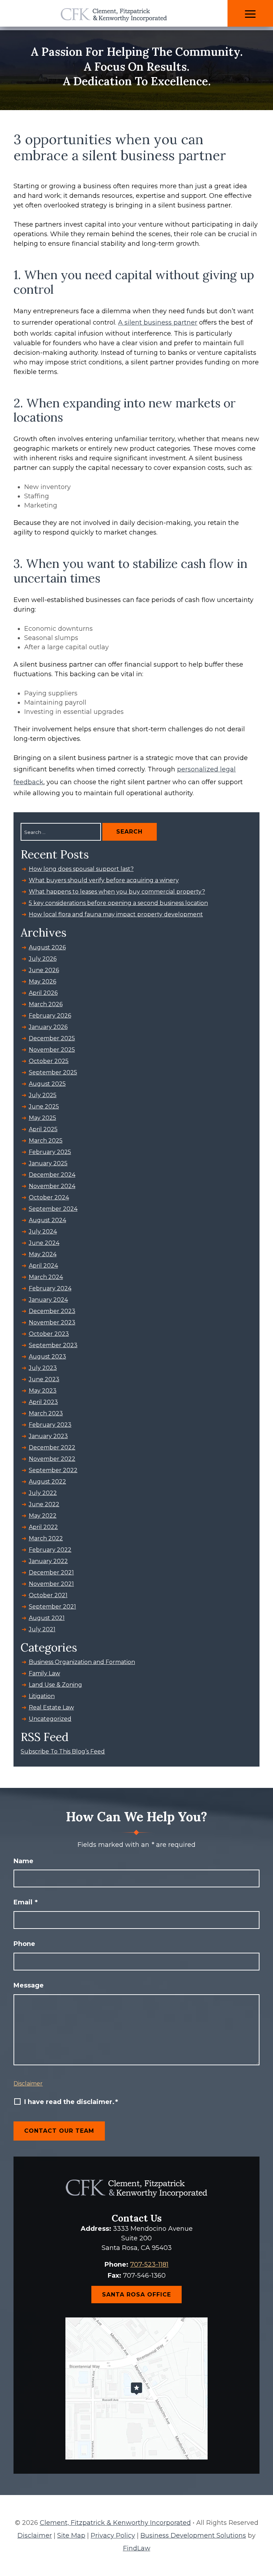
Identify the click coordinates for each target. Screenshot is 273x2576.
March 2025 (46, 1141)
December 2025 (52, 1038)
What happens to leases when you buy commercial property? (117, 892)
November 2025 (52, 1050)
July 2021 (42, 1629)
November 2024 (52, 1186)
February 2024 (50, 1288)
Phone (24, 1944)
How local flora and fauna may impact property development (116, 914)
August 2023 (47, 1357)
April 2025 (43, 1129)
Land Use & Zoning (55, 1685)
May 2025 (42, 1118)
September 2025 (53, 1072)
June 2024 (44, 1243)
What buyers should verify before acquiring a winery (104, 880)
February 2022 (50, 1550)
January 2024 (48, 1300)
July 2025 (43, 1095)
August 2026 (47, 947)
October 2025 (49, 1061)
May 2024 (43, 1254)
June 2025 (44, 1107)
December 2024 (52, 1175)
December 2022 (52, 1447)
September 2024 (53, 1209)
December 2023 (52, 1311)
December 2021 (51, 1572)
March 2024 (46, 1277)
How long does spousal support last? (81, 869)
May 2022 (43, 1516)
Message (29, 1985)
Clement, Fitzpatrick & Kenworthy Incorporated (115, 2523)
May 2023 (43, 1391)
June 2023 (44, 1379)
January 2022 (48, 1561)
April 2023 (43, 1402)
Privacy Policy (113, 2536)
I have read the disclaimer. (71, 2102)
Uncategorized (50, 1719)
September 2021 (52, 1607)
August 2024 (47, 1220)
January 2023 (48, 1436)
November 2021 (51, 1584)
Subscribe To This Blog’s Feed (63, 1751)
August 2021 (47, 1618)
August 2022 (47, 1482)
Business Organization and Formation (82, 1662)
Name (23, 1861)
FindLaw (137, 2548)
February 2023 (50, 1425)
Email (26, 1902)
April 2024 (43, 1266)
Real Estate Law (51, 1707)
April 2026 (43, 993)
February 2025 (50, 1152)
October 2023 (49, 1334)
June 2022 (44, 1504)
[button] (250, 14)
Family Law (44, 1673)
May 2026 (42, 981)
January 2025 (48, 1163)
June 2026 (44, 970)
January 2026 (48, 1027)
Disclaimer (28, 2084)
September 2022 (53, 1470)
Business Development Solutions (193, 2536)
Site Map (71, 2536)
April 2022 (43, 1527)
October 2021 (48, 1595)
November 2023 (52, 1322)
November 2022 (52, 1459)
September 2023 (53, 1345)
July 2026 (43, 959)
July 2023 (43, 1368)
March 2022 (46, 1538)
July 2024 (43, 1232)
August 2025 (47, 1084)
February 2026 (50, 1016)
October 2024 (49, 1197)
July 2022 (43, 1493)
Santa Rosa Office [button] (136, 2295)
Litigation (42, 1696)
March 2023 (46, 1413)
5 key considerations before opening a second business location (118, 903)
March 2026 (46, 1004)
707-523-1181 (149, 2265)
